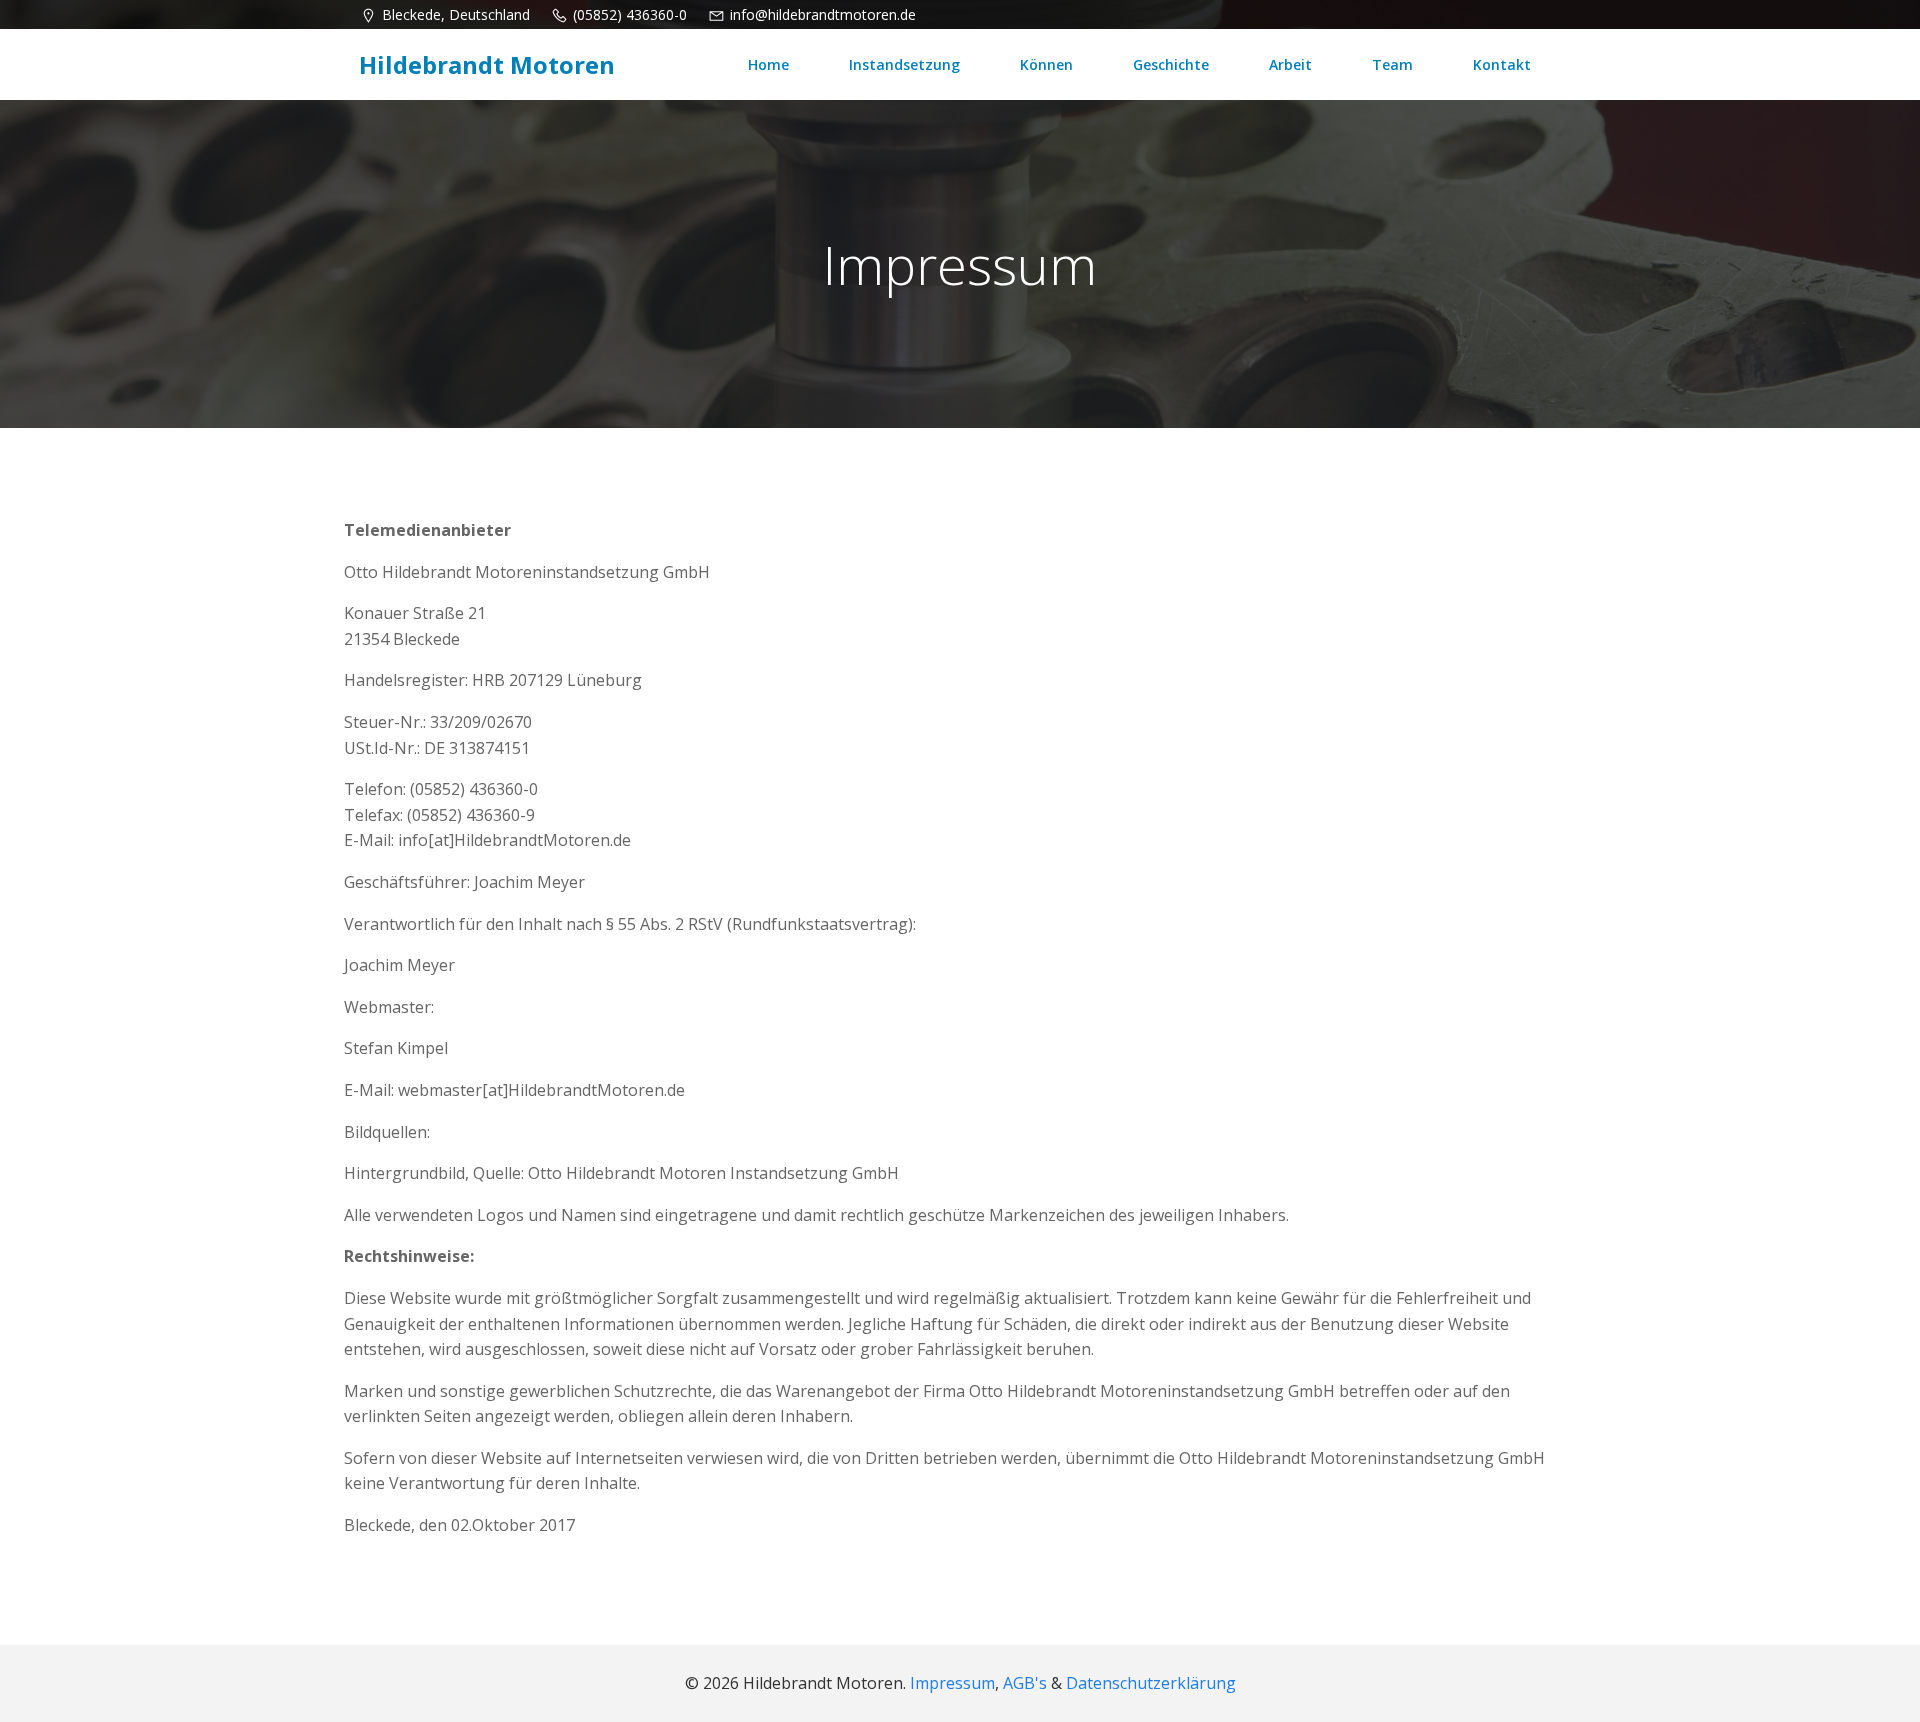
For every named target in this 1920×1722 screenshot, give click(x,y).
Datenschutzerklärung (1151, 1683)
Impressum (952, 1683)
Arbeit (1290, 64)
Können (1046, 64)
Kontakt (1502, 64)
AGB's (1025, 1683)
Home (768, 64)
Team (1392, 64)
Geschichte (1171, 64)
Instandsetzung (904, 64)
